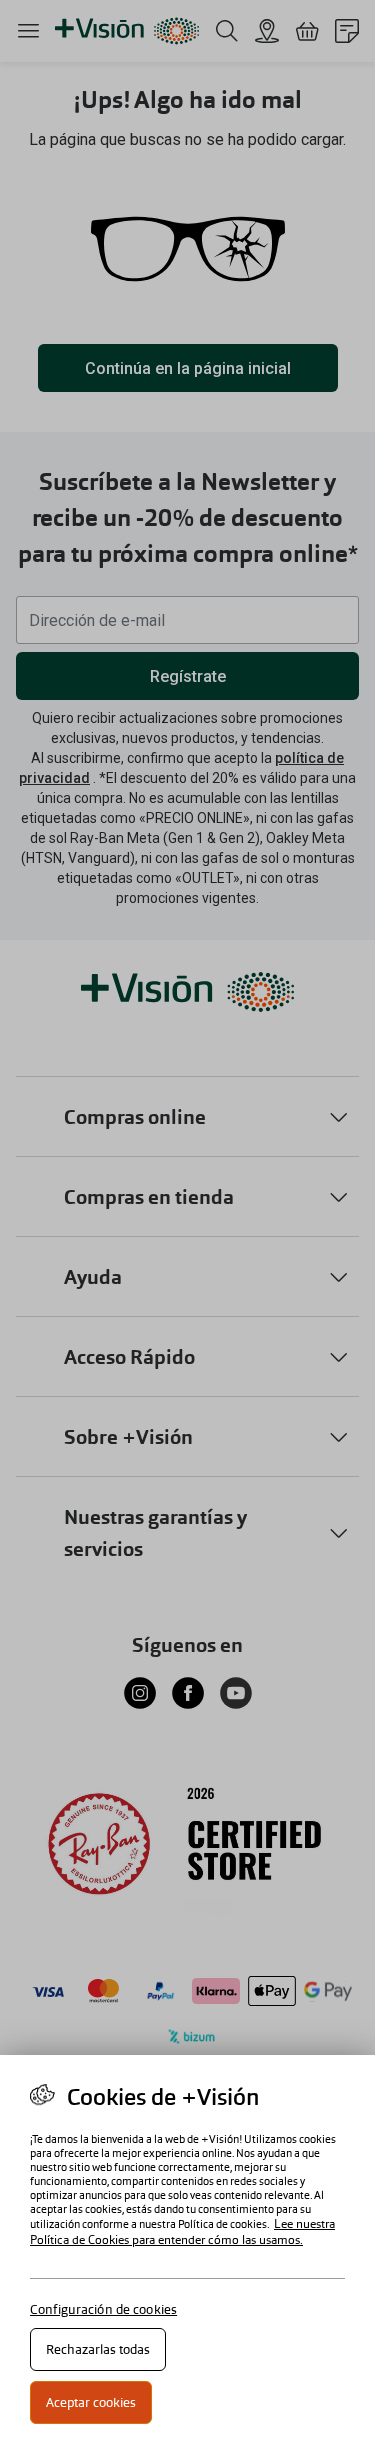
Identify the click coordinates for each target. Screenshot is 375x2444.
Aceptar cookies (91, 2402)
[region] (187, 2249)
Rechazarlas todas (98, 2349)
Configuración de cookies (103, 2309)
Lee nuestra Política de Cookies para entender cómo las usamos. (182, 2232)
